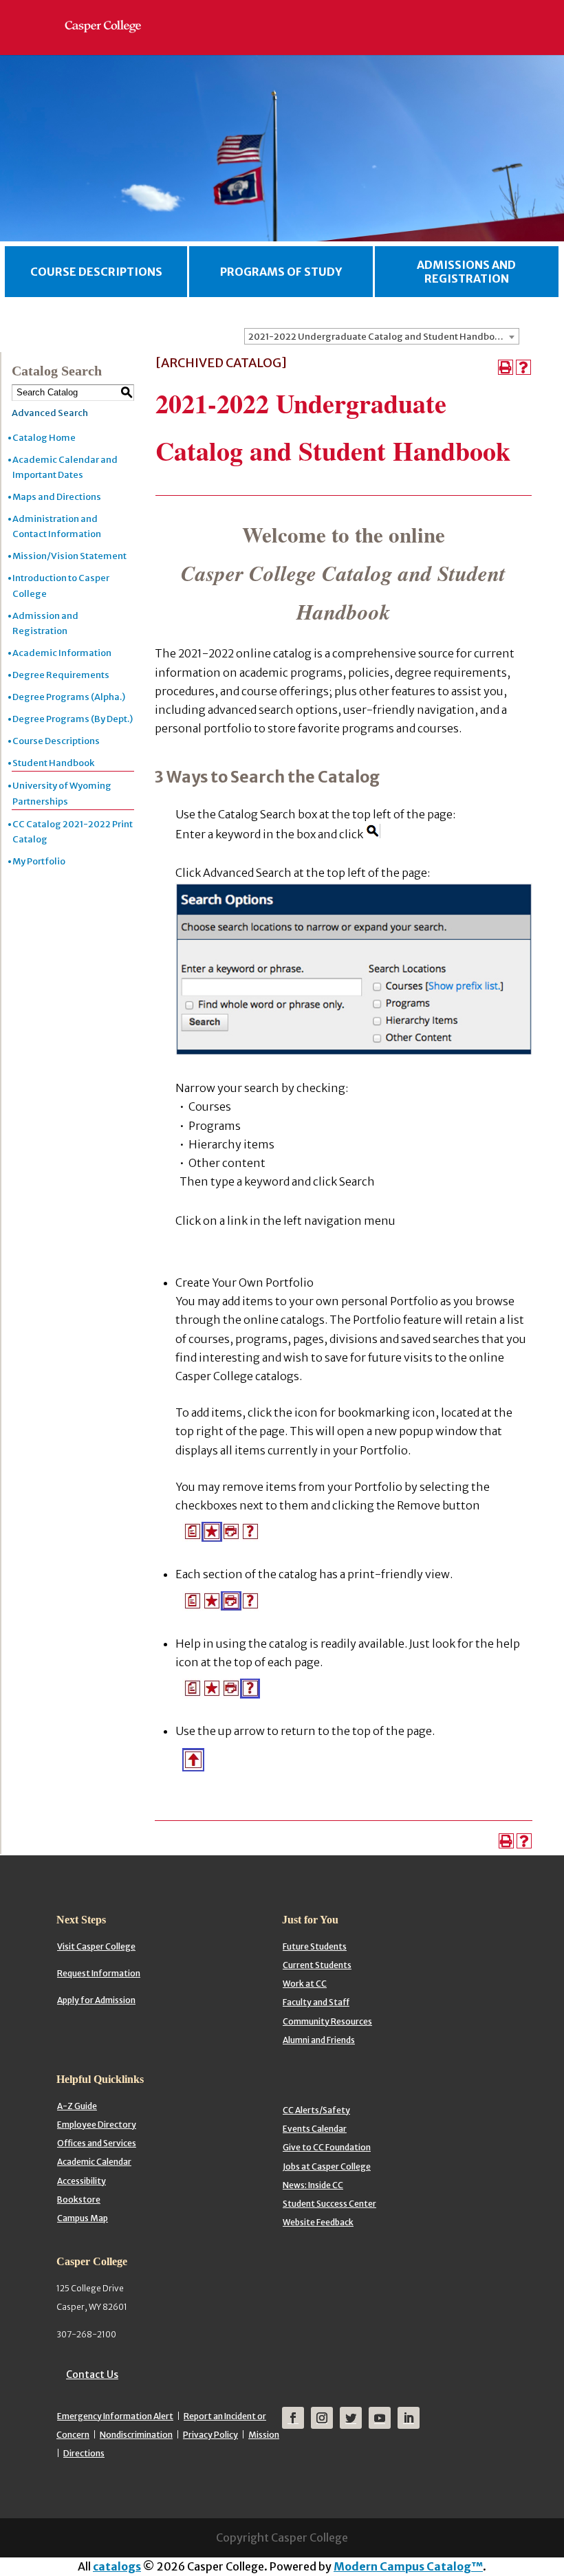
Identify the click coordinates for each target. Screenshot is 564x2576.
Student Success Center (329, 2204)
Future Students (315, 1946)
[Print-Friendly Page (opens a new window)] (506, 367)
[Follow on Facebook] (293, 2418)
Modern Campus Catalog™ (408, 2566)
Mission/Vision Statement (69, 556)
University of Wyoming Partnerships (62, 793)
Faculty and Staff (316, 2002)
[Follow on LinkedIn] (409, 2418)
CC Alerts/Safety (316, 2110)
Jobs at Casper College (327, 2166)
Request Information (99, 1973)
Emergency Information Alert (115, 2416)
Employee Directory (97, 2125)
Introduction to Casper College (61, 586)
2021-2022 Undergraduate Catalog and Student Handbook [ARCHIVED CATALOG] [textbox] (383, 337)
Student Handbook (53, 763)
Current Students (317, 1965)
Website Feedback (318, 2222)
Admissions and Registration (466, 272)
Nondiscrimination (136, 2435)
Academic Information (62, 653)
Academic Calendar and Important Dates (65, 467)
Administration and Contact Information (57, 526)
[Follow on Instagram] (322, 2418)
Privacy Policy (210, 2435)
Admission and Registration (45, 623)
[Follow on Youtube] (380, 2418)
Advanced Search (50, 413)
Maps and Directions (57, 497)
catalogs (117, 2566)
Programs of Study (281, 272)
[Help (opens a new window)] (523, 367)
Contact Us (92, 2375)
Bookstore (79, 2200)
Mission (264, 2435)
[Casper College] (110, 14)
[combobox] (382, 336)
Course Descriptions (96, 272)
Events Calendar (315, 2129)
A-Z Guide (77, 2106)
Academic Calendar (94, 2162)
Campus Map (83, 2218)
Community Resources (327, 2021)
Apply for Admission (96, 2000)
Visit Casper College (96, 1946)
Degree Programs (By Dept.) (73, 719)
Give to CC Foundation (327, 2147)
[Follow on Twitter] (351, 2418)
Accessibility (82, 2181)
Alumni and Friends (319, 2040)
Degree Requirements (61, 675)
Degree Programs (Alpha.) (69, 697)
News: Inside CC (313, 2185)
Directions (84, 2453)
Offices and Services (97, 2143)
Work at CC (305, 1984)
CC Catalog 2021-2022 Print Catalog (73, 832)
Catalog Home (44, 438)
